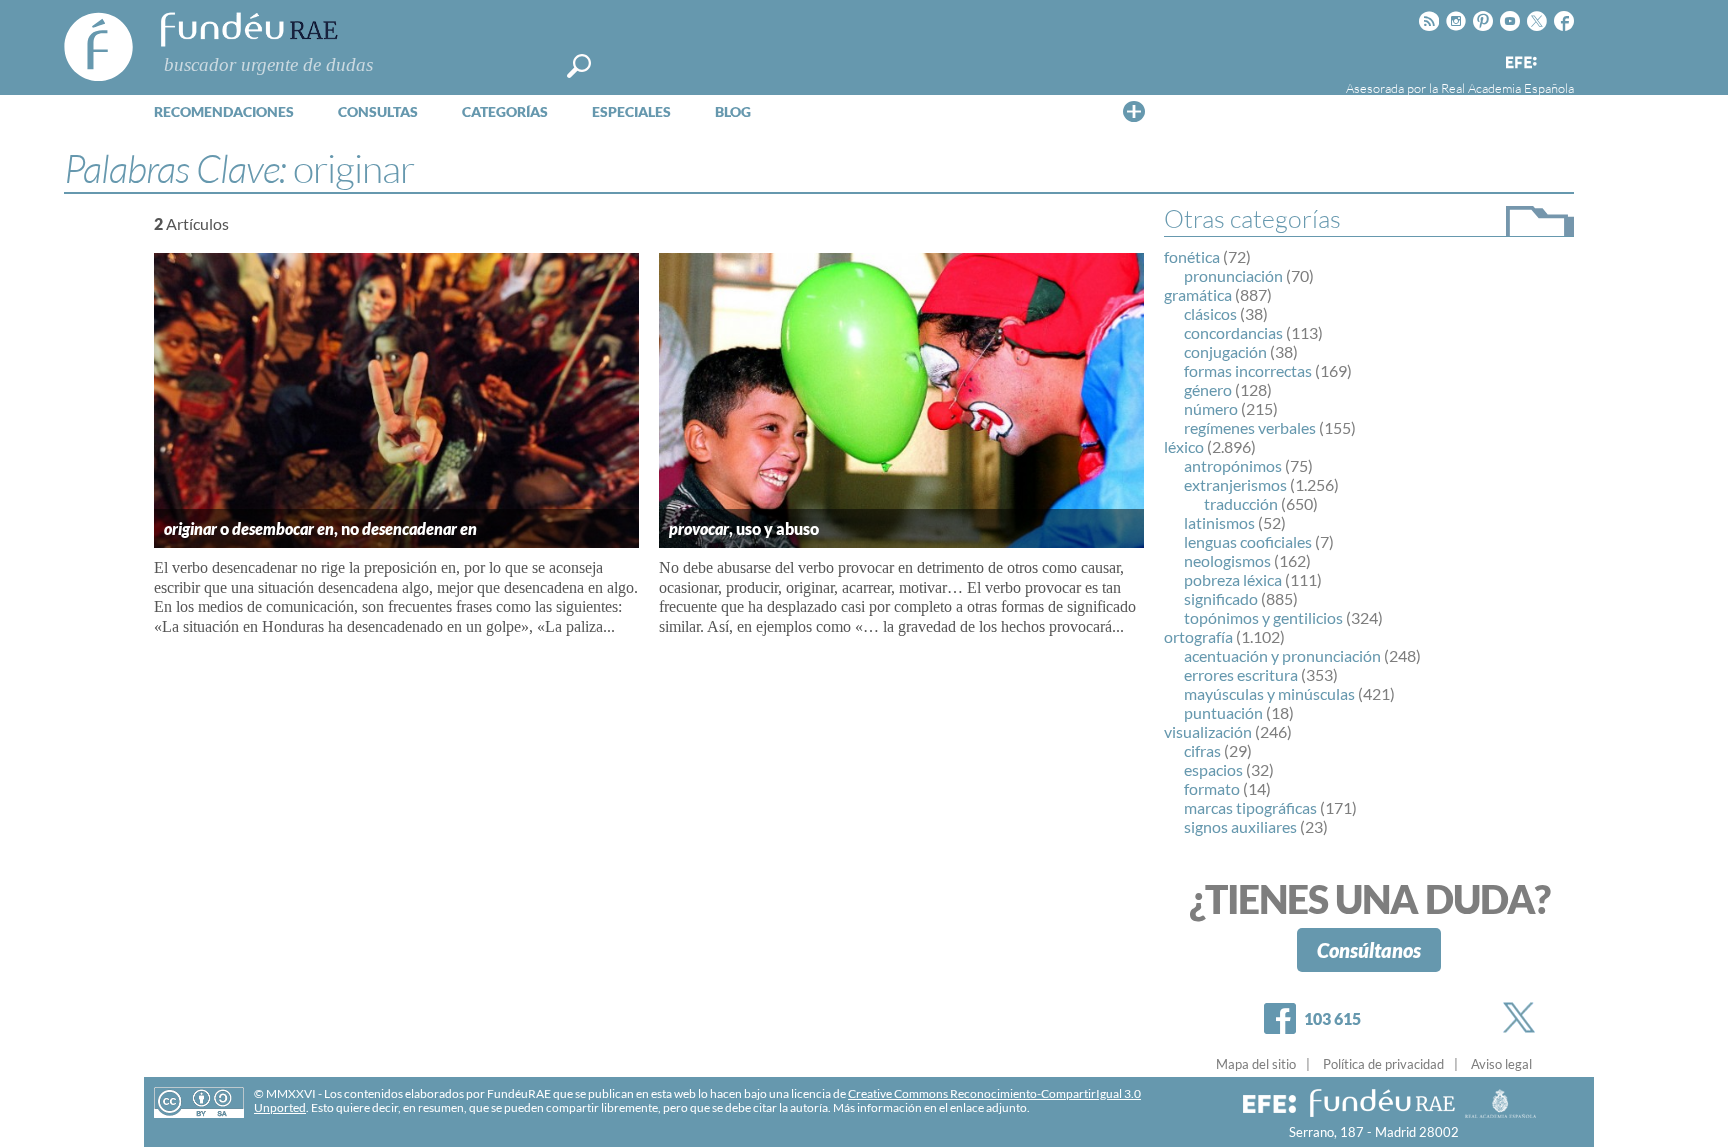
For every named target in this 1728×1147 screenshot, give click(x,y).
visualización (1208, 731)
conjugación (1225, 351)
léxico (1184, 446)
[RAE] (1561, 59)
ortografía (1198, 636)
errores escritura (1241, 674)
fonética (1192, 256)
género (1208, 389)
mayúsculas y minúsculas (1269, 693)
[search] (579, 66)
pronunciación (1233, 275)
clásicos (1210, 313)
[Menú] (1134, 111)
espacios (1213, 769)
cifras (1202, 750)
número (1211, 408)
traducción (1241, 503)
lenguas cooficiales (1248, 541)
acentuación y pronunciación (1282, 655)
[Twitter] (1523, 1017)
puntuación (1223, 712)
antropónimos (1233, 465)
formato (1212, 788)
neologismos (1227, 560)
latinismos (1219, 522)
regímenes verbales (1250, 427)
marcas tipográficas (1250, 807)
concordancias (1233, 332)
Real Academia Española (1507, 88)
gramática (1198, 294)
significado (1221, 598)
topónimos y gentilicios (1263, 617)
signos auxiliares (1240, 826)
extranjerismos (1235, 484)
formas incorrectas (1248, 370)
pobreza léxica (1233, 579)
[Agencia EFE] (1520, 63)
